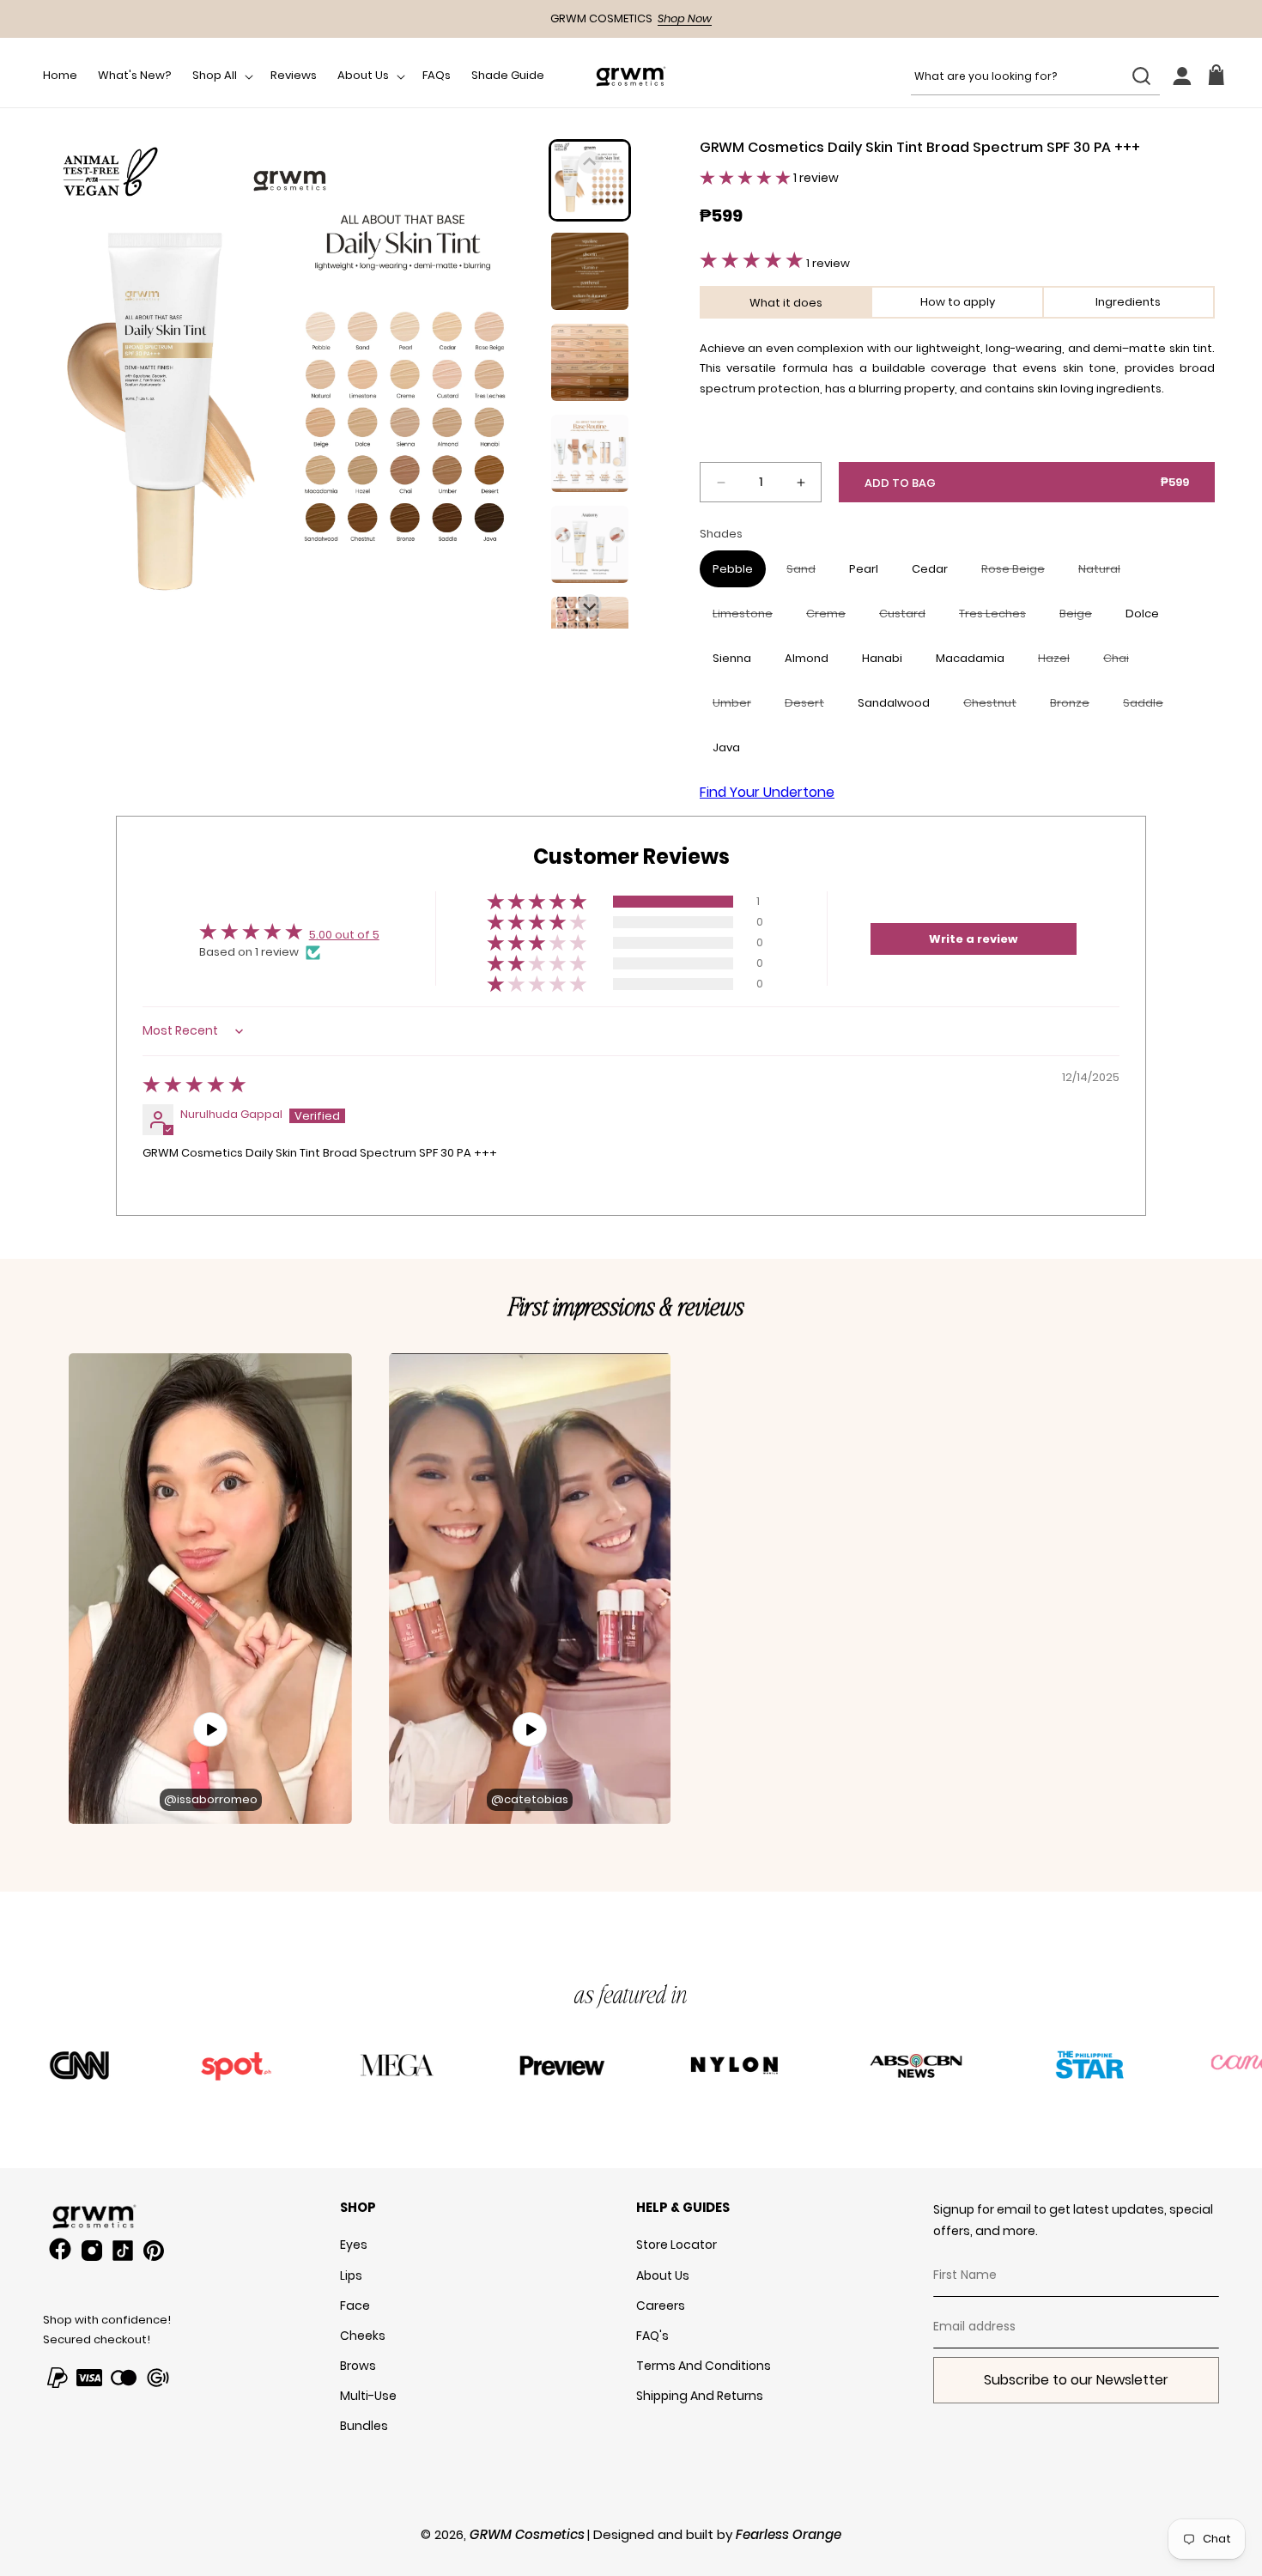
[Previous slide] (590, 163)
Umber (738, 708)
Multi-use (368, 2396)
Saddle (1150, 708)
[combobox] (1035, 76)
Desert (811, 708)
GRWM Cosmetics (527, 2534)
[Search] (1141, 76)
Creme (832, 618)
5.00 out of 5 (344, 935)
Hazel (1060, 663)
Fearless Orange (789, 2534)
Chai (1122, 663)
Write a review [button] (973, 939)
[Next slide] (590, 606)
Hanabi (882, 658)
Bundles (364, 2426)
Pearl (864, 569)
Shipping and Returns (700, 2396)
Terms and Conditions (704, 2366)
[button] (221, 76)
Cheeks (363, 2336)
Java (726, 747)
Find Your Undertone (767, 792)
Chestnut (996, 708)
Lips (351, 2275)
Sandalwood (894, 703)
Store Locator (677, 2245)
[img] (194, 1088)
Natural (1106, 574)
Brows (358, 2366)
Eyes (354, 2245)
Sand (807, 574)
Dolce (1142, 614)
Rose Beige (1019, 574)
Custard (909, 618)
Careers (661, 2306)
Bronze (1076, 708)
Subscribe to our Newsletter (1076, 2380)
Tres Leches (999, 618)
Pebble (733, 569)
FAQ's (652, 2336)
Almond (807, 658)
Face (355, 2306)
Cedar (930, 569)
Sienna (732, 658)
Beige (1082, 618)
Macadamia (970, 658)
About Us (663, 2275)
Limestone (749, 618)
